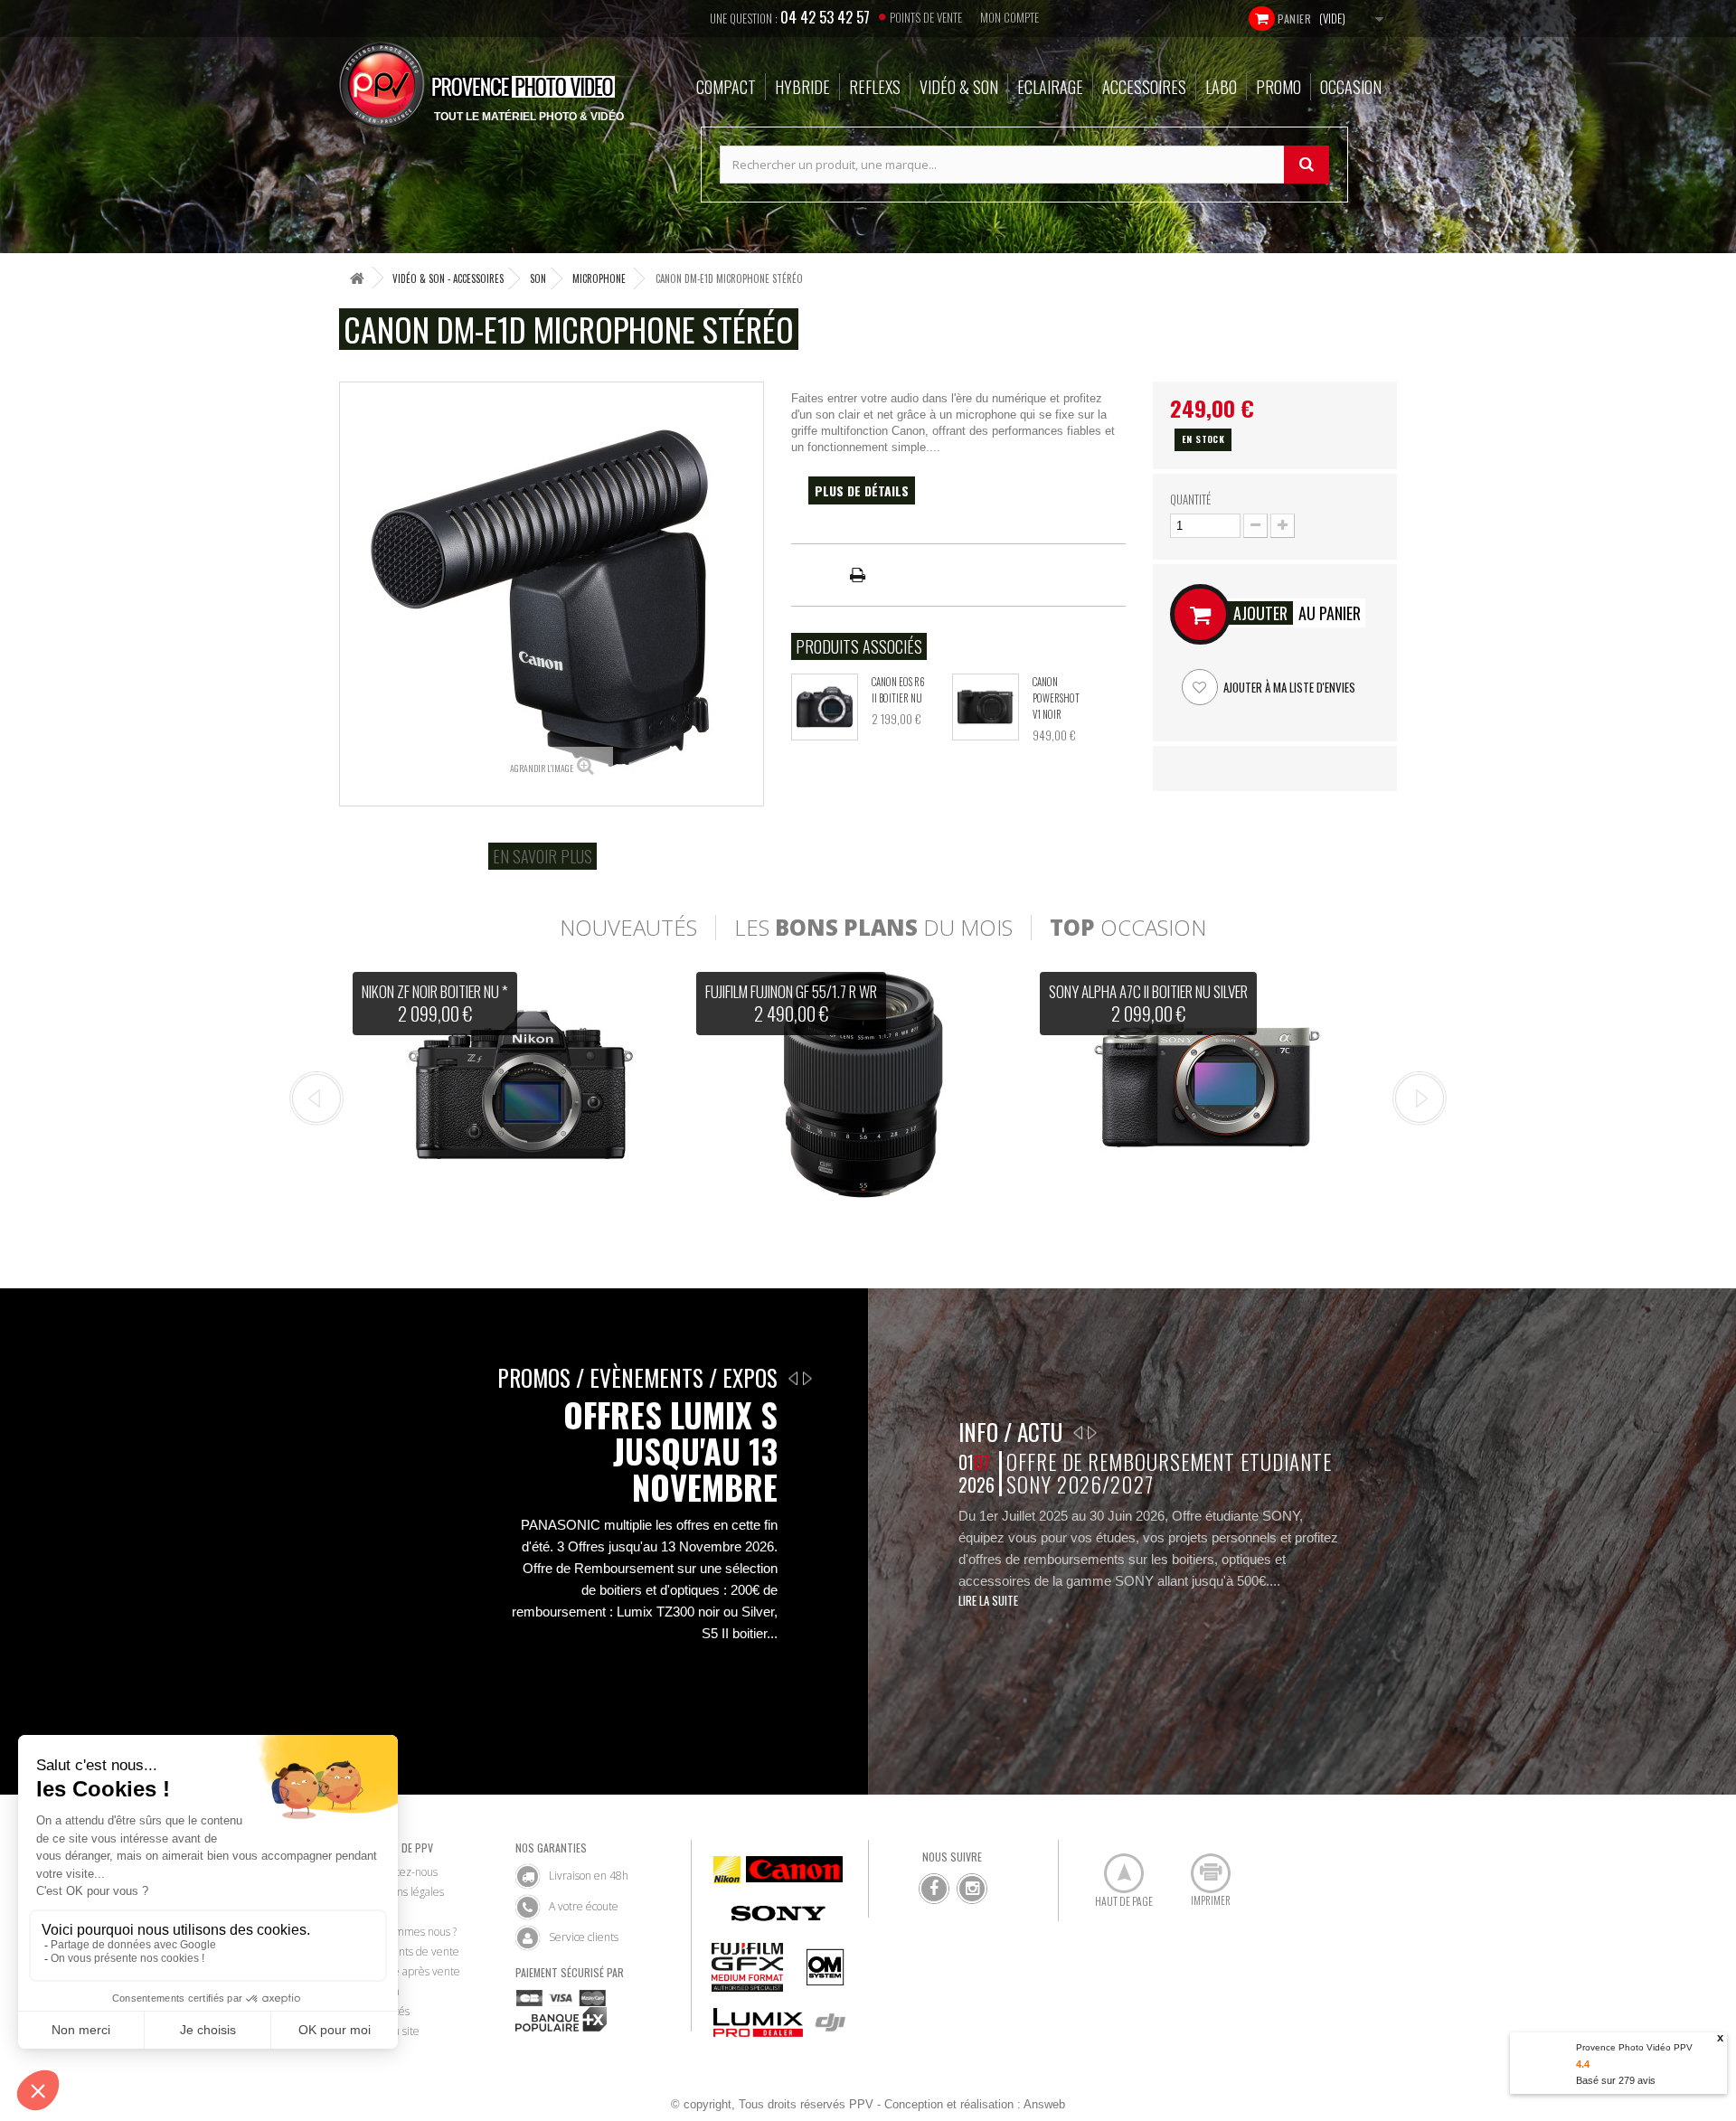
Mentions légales (404, 1892)
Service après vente (412, 1971)
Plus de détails (862, 490)
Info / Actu (1010, 1432)
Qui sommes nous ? (410, 1932)
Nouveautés (628, 928)
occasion (1128, 928)
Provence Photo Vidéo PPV (1634, 2047)
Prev (316, 1098)
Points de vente (926, 17)
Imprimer (1201, 1866)
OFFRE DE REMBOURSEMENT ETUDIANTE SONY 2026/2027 (1169, 1473)
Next (1420, 1098)
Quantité (1190, 499)
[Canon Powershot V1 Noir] (986, 707)
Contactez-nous (401, 1872)
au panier (1297, 613)
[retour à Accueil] (357, 278)
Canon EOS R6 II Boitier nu (898, 690)
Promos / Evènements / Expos (637, 1377)
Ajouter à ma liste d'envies (1288, 687)
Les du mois (873, 928)
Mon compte (1010, 17)
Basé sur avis (1616, 2080)
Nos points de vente (411, 1951)
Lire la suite (988, 1600)
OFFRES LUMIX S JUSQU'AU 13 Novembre (670, 1451)
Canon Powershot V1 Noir (1056, 698)
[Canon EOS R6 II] (825, 707)
